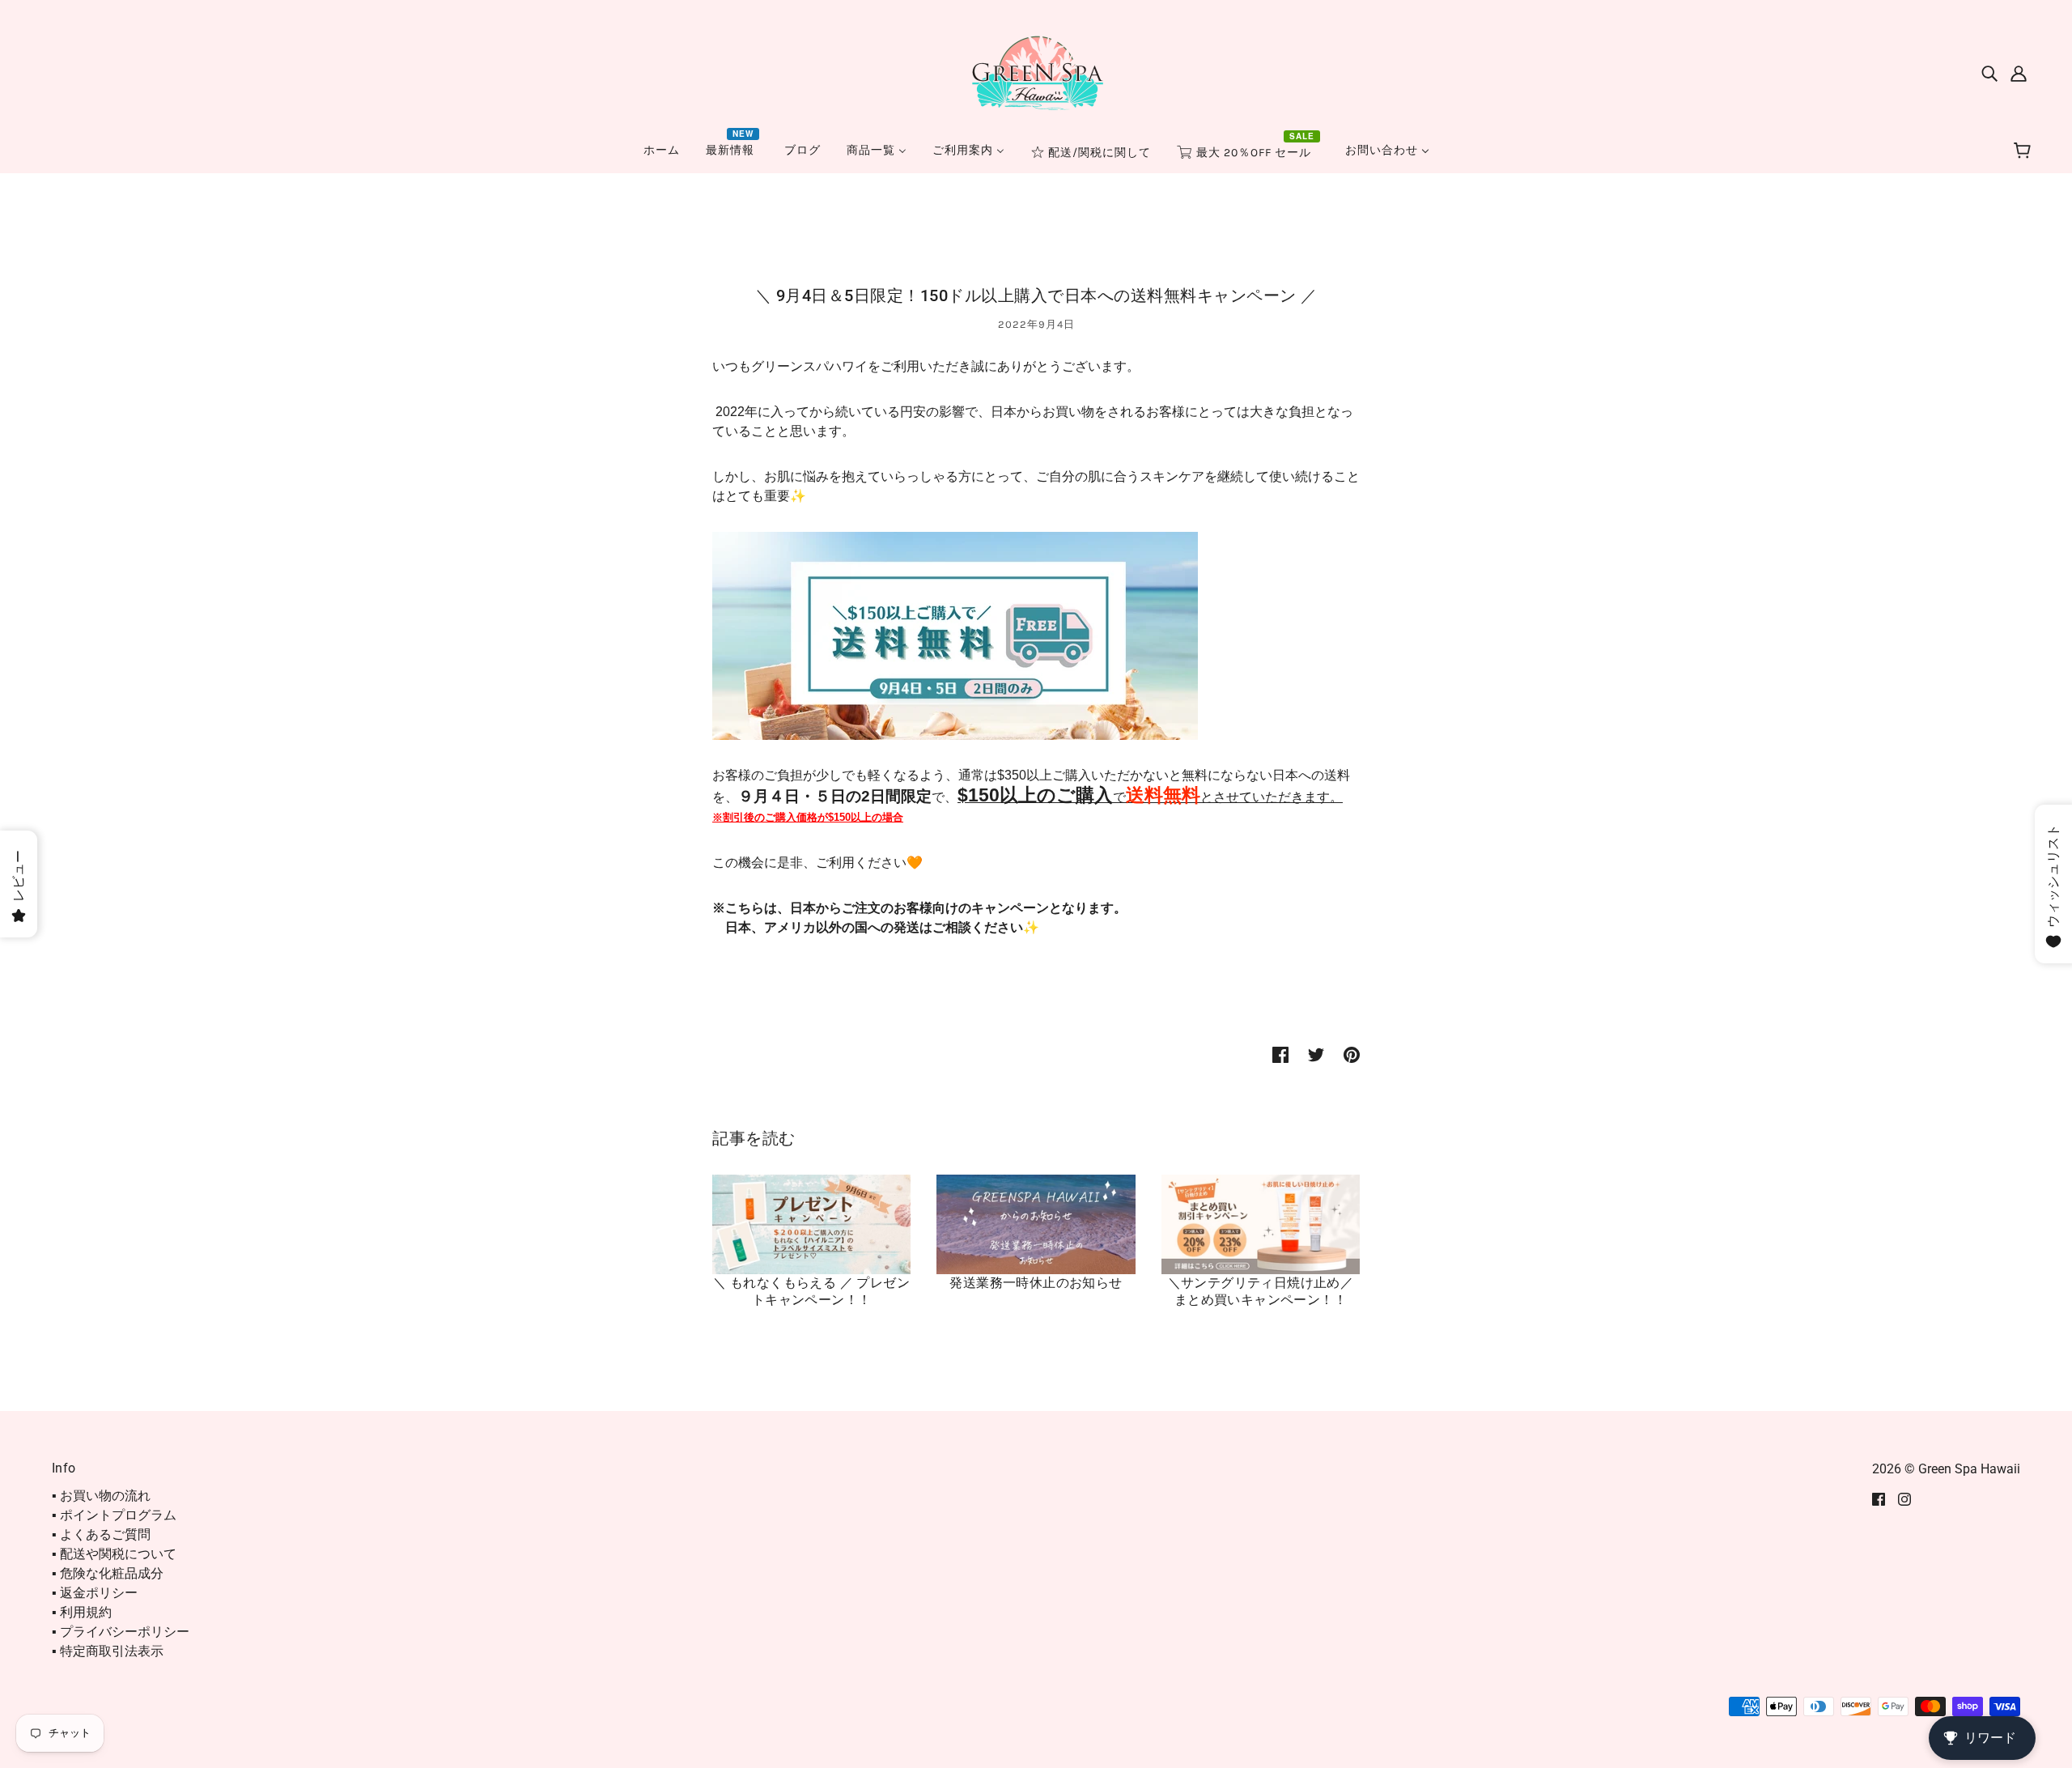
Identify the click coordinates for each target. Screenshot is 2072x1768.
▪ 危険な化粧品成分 (108, 1573)
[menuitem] (662, 150)
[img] (1989, 73)
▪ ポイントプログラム (114, 1515)
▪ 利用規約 (82, 1612)
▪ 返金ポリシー (95, 1593)
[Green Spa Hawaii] (1036, 72)
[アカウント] (2019, 73)
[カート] (2025, 151)
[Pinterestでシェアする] (1352, 1054)
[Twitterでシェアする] (1316, 1054)
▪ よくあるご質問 (101, 1534)
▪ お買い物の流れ (101, 1496)
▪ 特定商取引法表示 (108, 1651)
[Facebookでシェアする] (1280, 1054)
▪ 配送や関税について (114, 1554)
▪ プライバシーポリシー (121, 1632)
